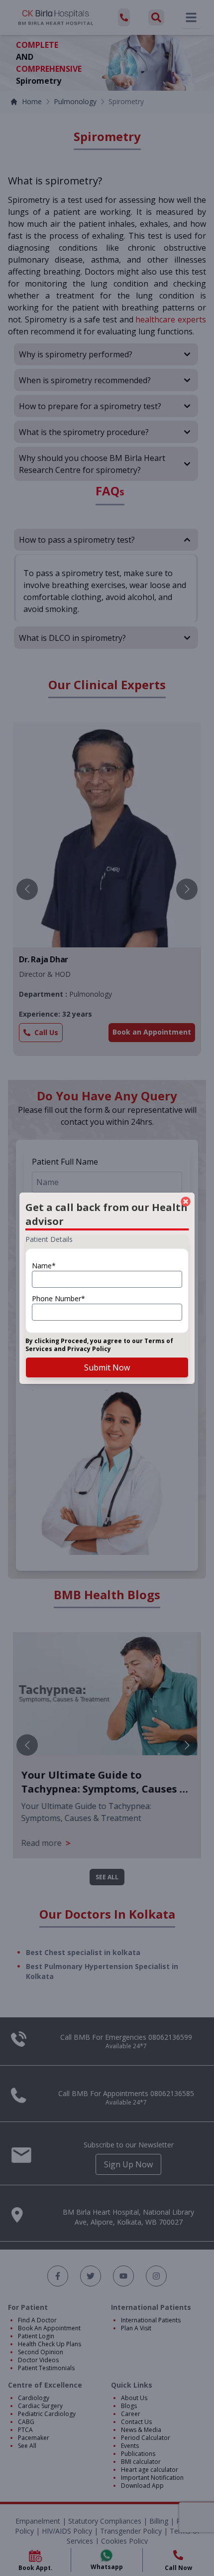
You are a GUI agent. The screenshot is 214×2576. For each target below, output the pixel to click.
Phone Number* (58, 1298)
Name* (44, 1266)
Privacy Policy (89, 1349)
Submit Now (107, 1367)
